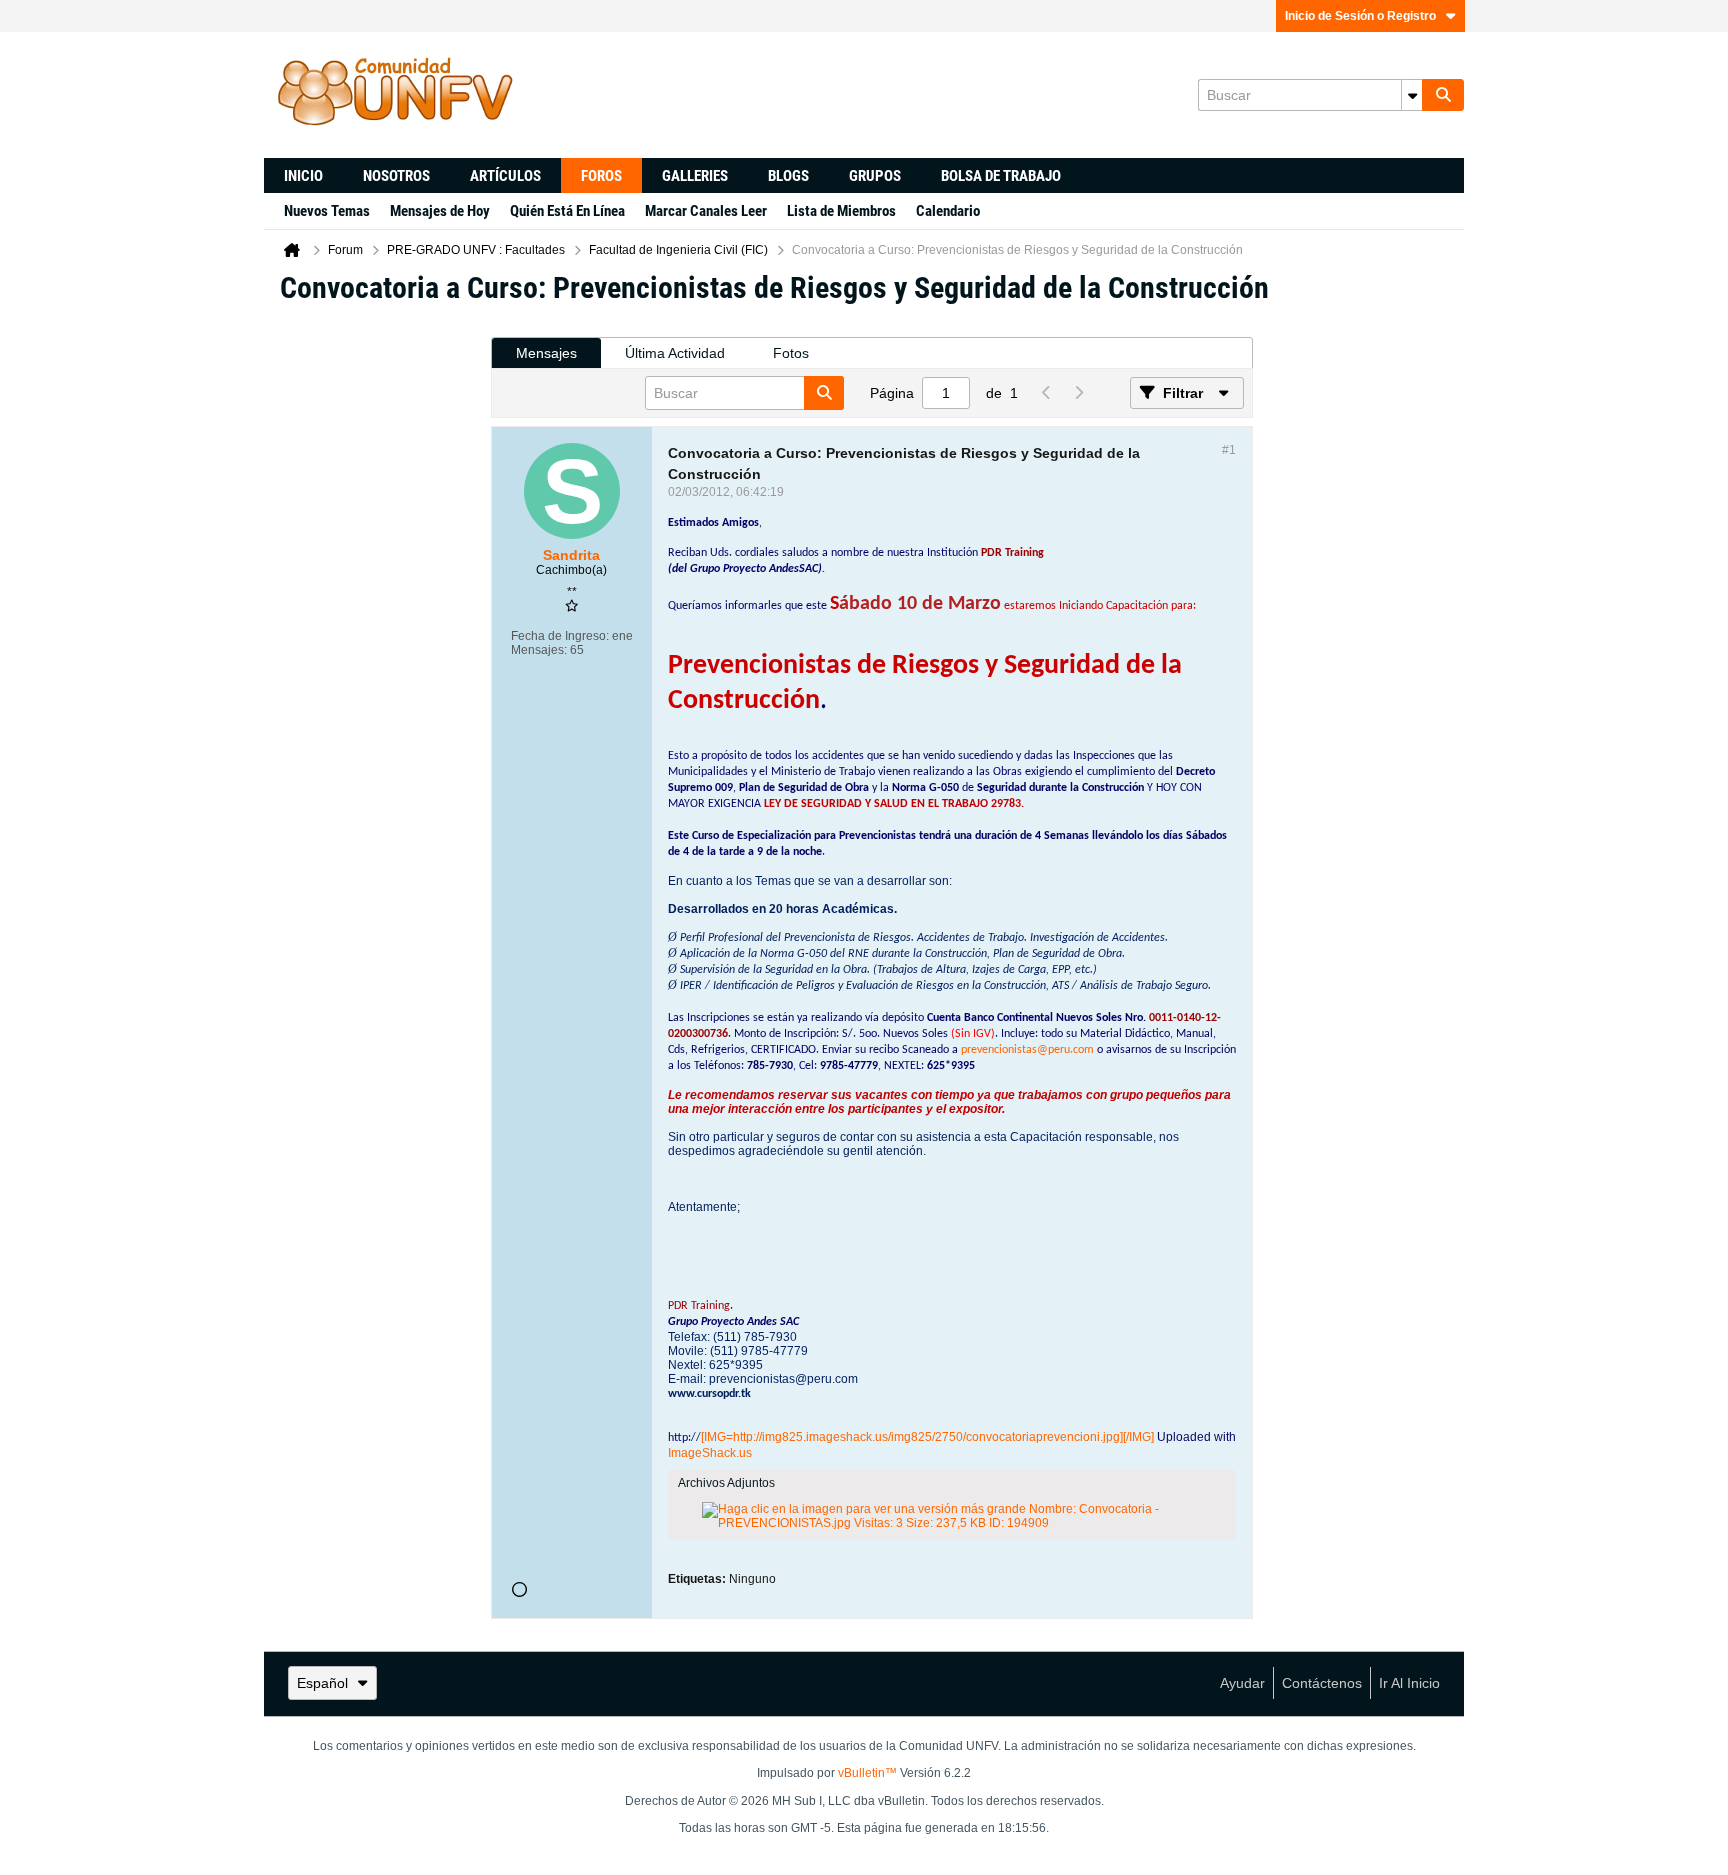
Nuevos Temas (327, 211)
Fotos (791, 353)
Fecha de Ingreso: (560, 636)
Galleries (695, 176)
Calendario (948, 211)
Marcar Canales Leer (706, 211)
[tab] (546, 353)
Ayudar (1242, 1683)
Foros (601, 176)
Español (322, 1683)
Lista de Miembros (841, 211)
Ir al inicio (1409, 1683)
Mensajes (546, 353)
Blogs (788, 176)
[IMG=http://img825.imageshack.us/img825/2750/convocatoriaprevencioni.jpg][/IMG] (927, 1437)
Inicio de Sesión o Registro (1360, 16)
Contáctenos (1322, 1683)
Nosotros (396, 176)
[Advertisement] (377, 621)
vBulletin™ (867, 1773)
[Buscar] (1443, 95)
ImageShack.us (710, 1453)
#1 (1229, 450)
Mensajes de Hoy (440, 211)
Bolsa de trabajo (1001, 176)
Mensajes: (539, 650)
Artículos (505, 176)
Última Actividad (675, 353)
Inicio (303, 176)
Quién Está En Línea (567, 211)
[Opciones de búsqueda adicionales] (1412, 95)
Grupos (875, 176)
